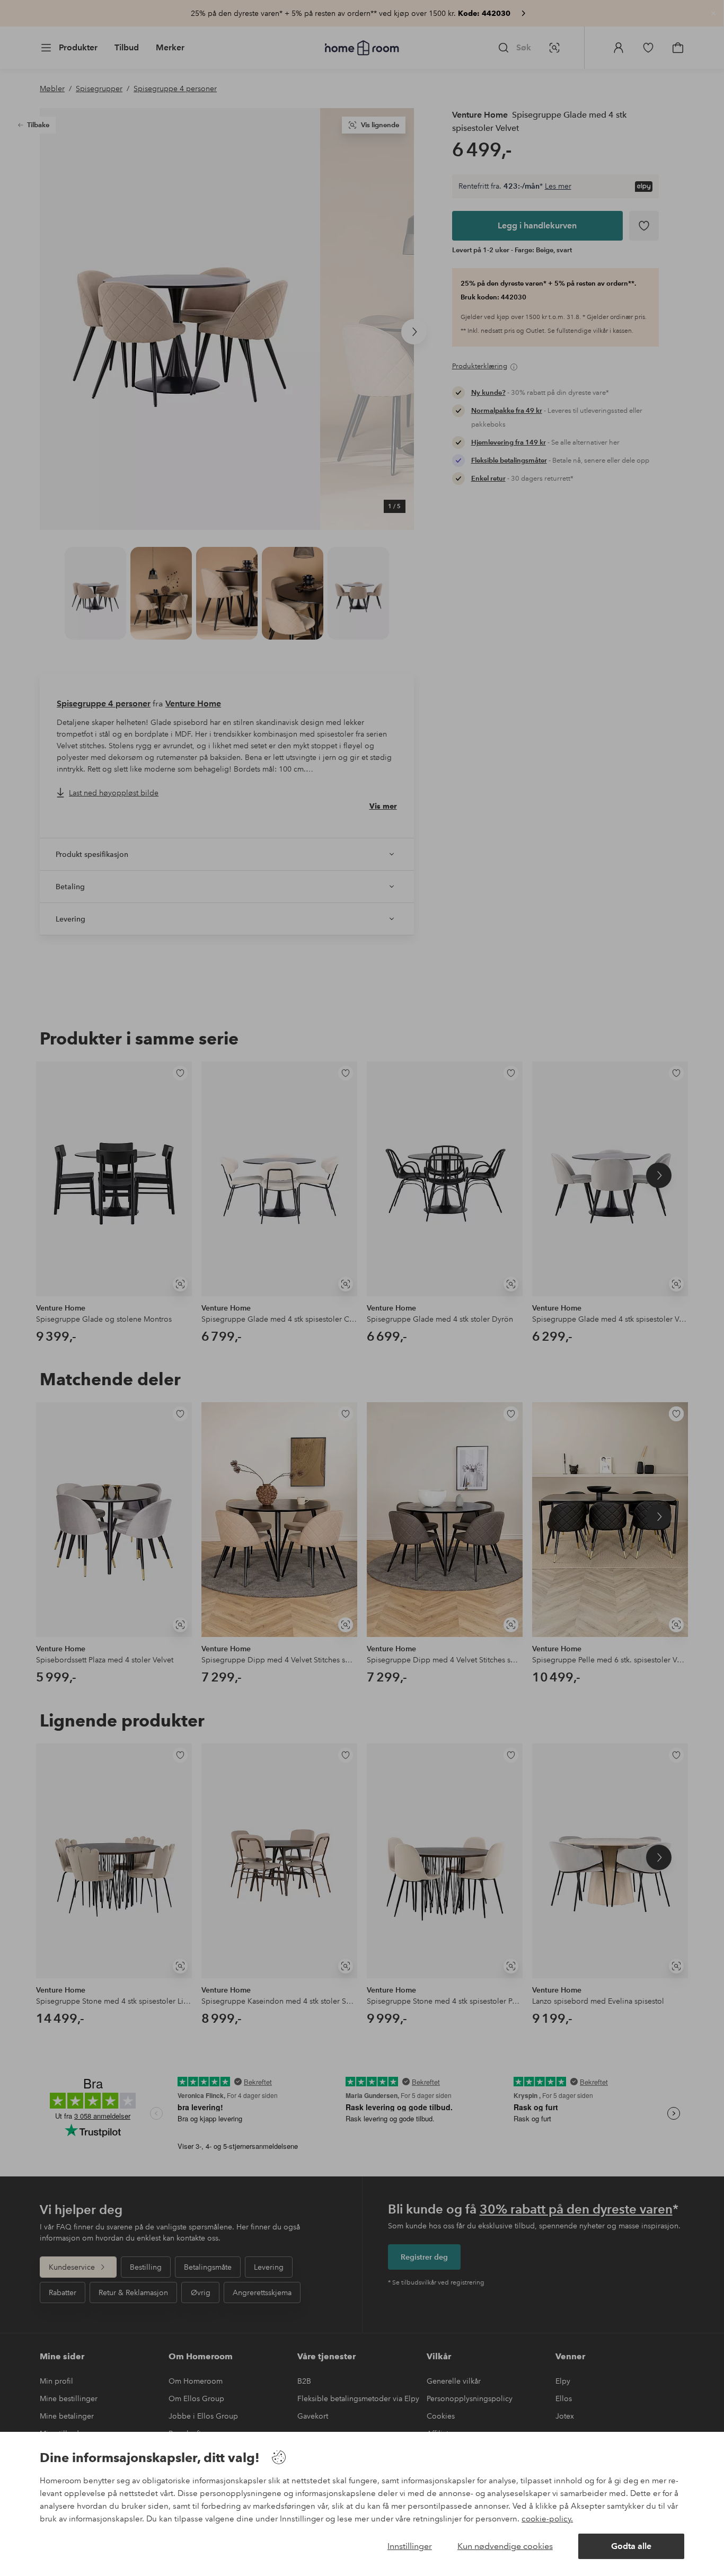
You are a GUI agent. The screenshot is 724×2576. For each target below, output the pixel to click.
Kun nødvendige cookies (505, 2546)
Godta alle (631, 2546)
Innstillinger (410, 2546)
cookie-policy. (547, 2519)
